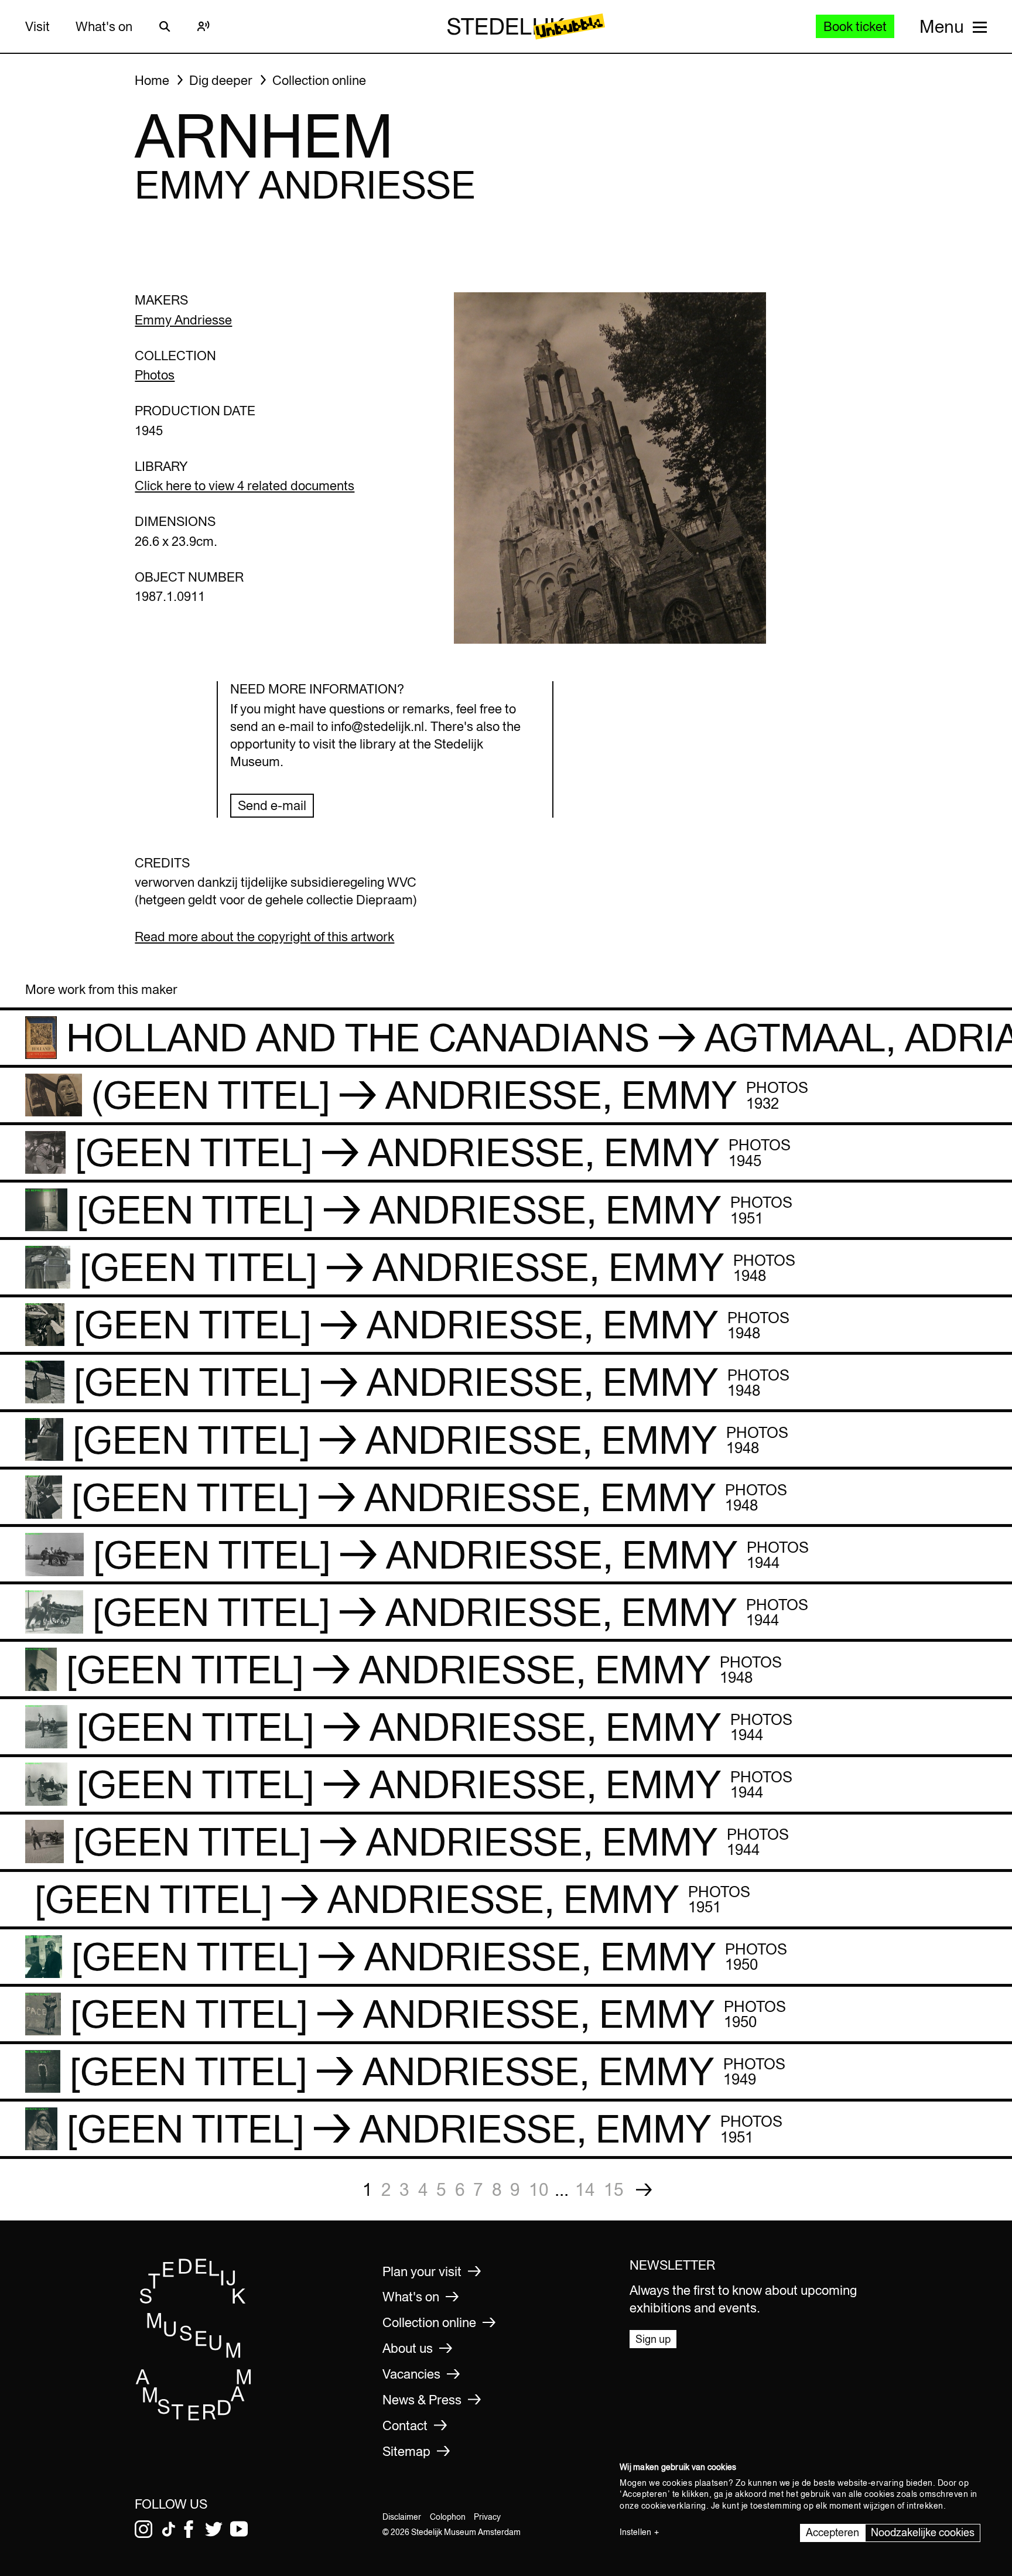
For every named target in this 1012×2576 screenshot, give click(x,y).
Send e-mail (272, 805)
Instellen (635, 2532)
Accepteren (832, 2532)
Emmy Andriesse (183, 320)
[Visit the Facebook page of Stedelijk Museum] (189, 2529)
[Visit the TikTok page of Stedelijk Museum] (169, 2529)
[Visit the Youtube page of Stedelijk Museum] (239, 2529)
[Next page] (644, 2190)
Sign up (653, 2339)
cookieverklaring (674, 2506)
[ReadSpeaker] (203, 26)
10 (539, 2189)
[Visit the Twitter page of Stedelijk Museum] (214, 2529)
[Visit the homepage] (194, 2417)
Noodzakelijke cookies (923, 2532)
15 (614, 2189)
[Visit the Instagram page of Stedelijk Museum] (143, 2529)
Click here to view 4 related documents (245, 486)
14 (585, 2189)
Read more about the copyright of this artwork (264, 937)
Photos (155, 375)
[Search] (165, 26)
